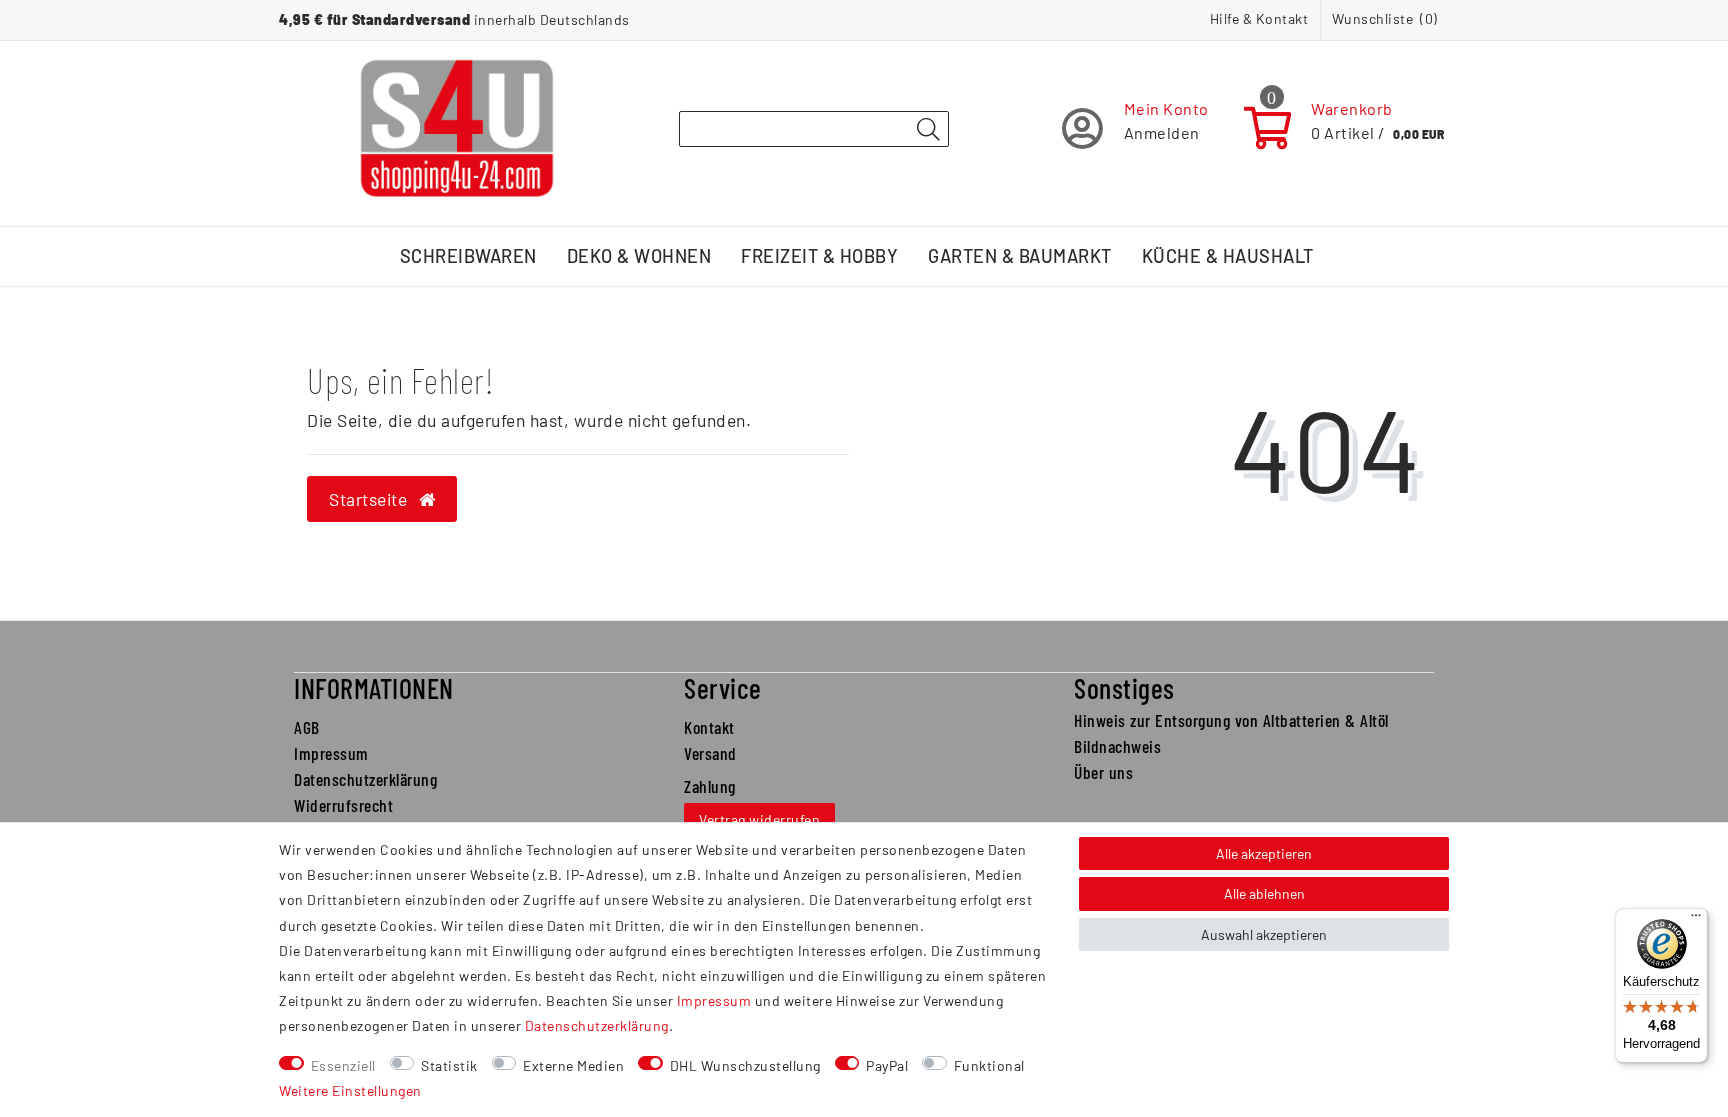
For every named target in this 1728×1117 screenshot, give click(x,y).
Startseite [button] (370, 499)
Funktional (989, 1065)
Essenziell (343, 1065)
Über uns (1103, 772)
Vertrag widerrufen (759, 819)
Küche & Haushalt (1228, 256)
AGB (307, 727)
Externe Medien (573, 1065)
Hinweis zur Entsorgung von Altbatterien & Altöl (1231, 720)
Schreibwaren (468, 256)
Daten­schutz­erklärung (597, 1025)
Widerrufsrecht (343, 805)
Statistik (449, 1065)
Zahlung (710, 786)
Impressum (331, 753)
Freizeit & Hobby (819, 256)
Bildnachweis (1117, 746)
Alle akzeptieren (1264, 853)
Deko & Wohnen (639, 256)
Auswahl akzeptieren (1264, 934)
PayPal (887, 1065)
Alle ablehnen (1264, 893)
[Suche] (928, 130)
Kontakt (709, 727)
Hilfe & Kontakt (1259, 18)
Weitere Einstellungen (350, 1090)
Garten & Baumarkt (1020, 256)
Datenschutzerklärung (365, 779)
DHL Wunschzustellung (745, 1065)
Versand (710, 753)
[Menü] (1696, 920)
